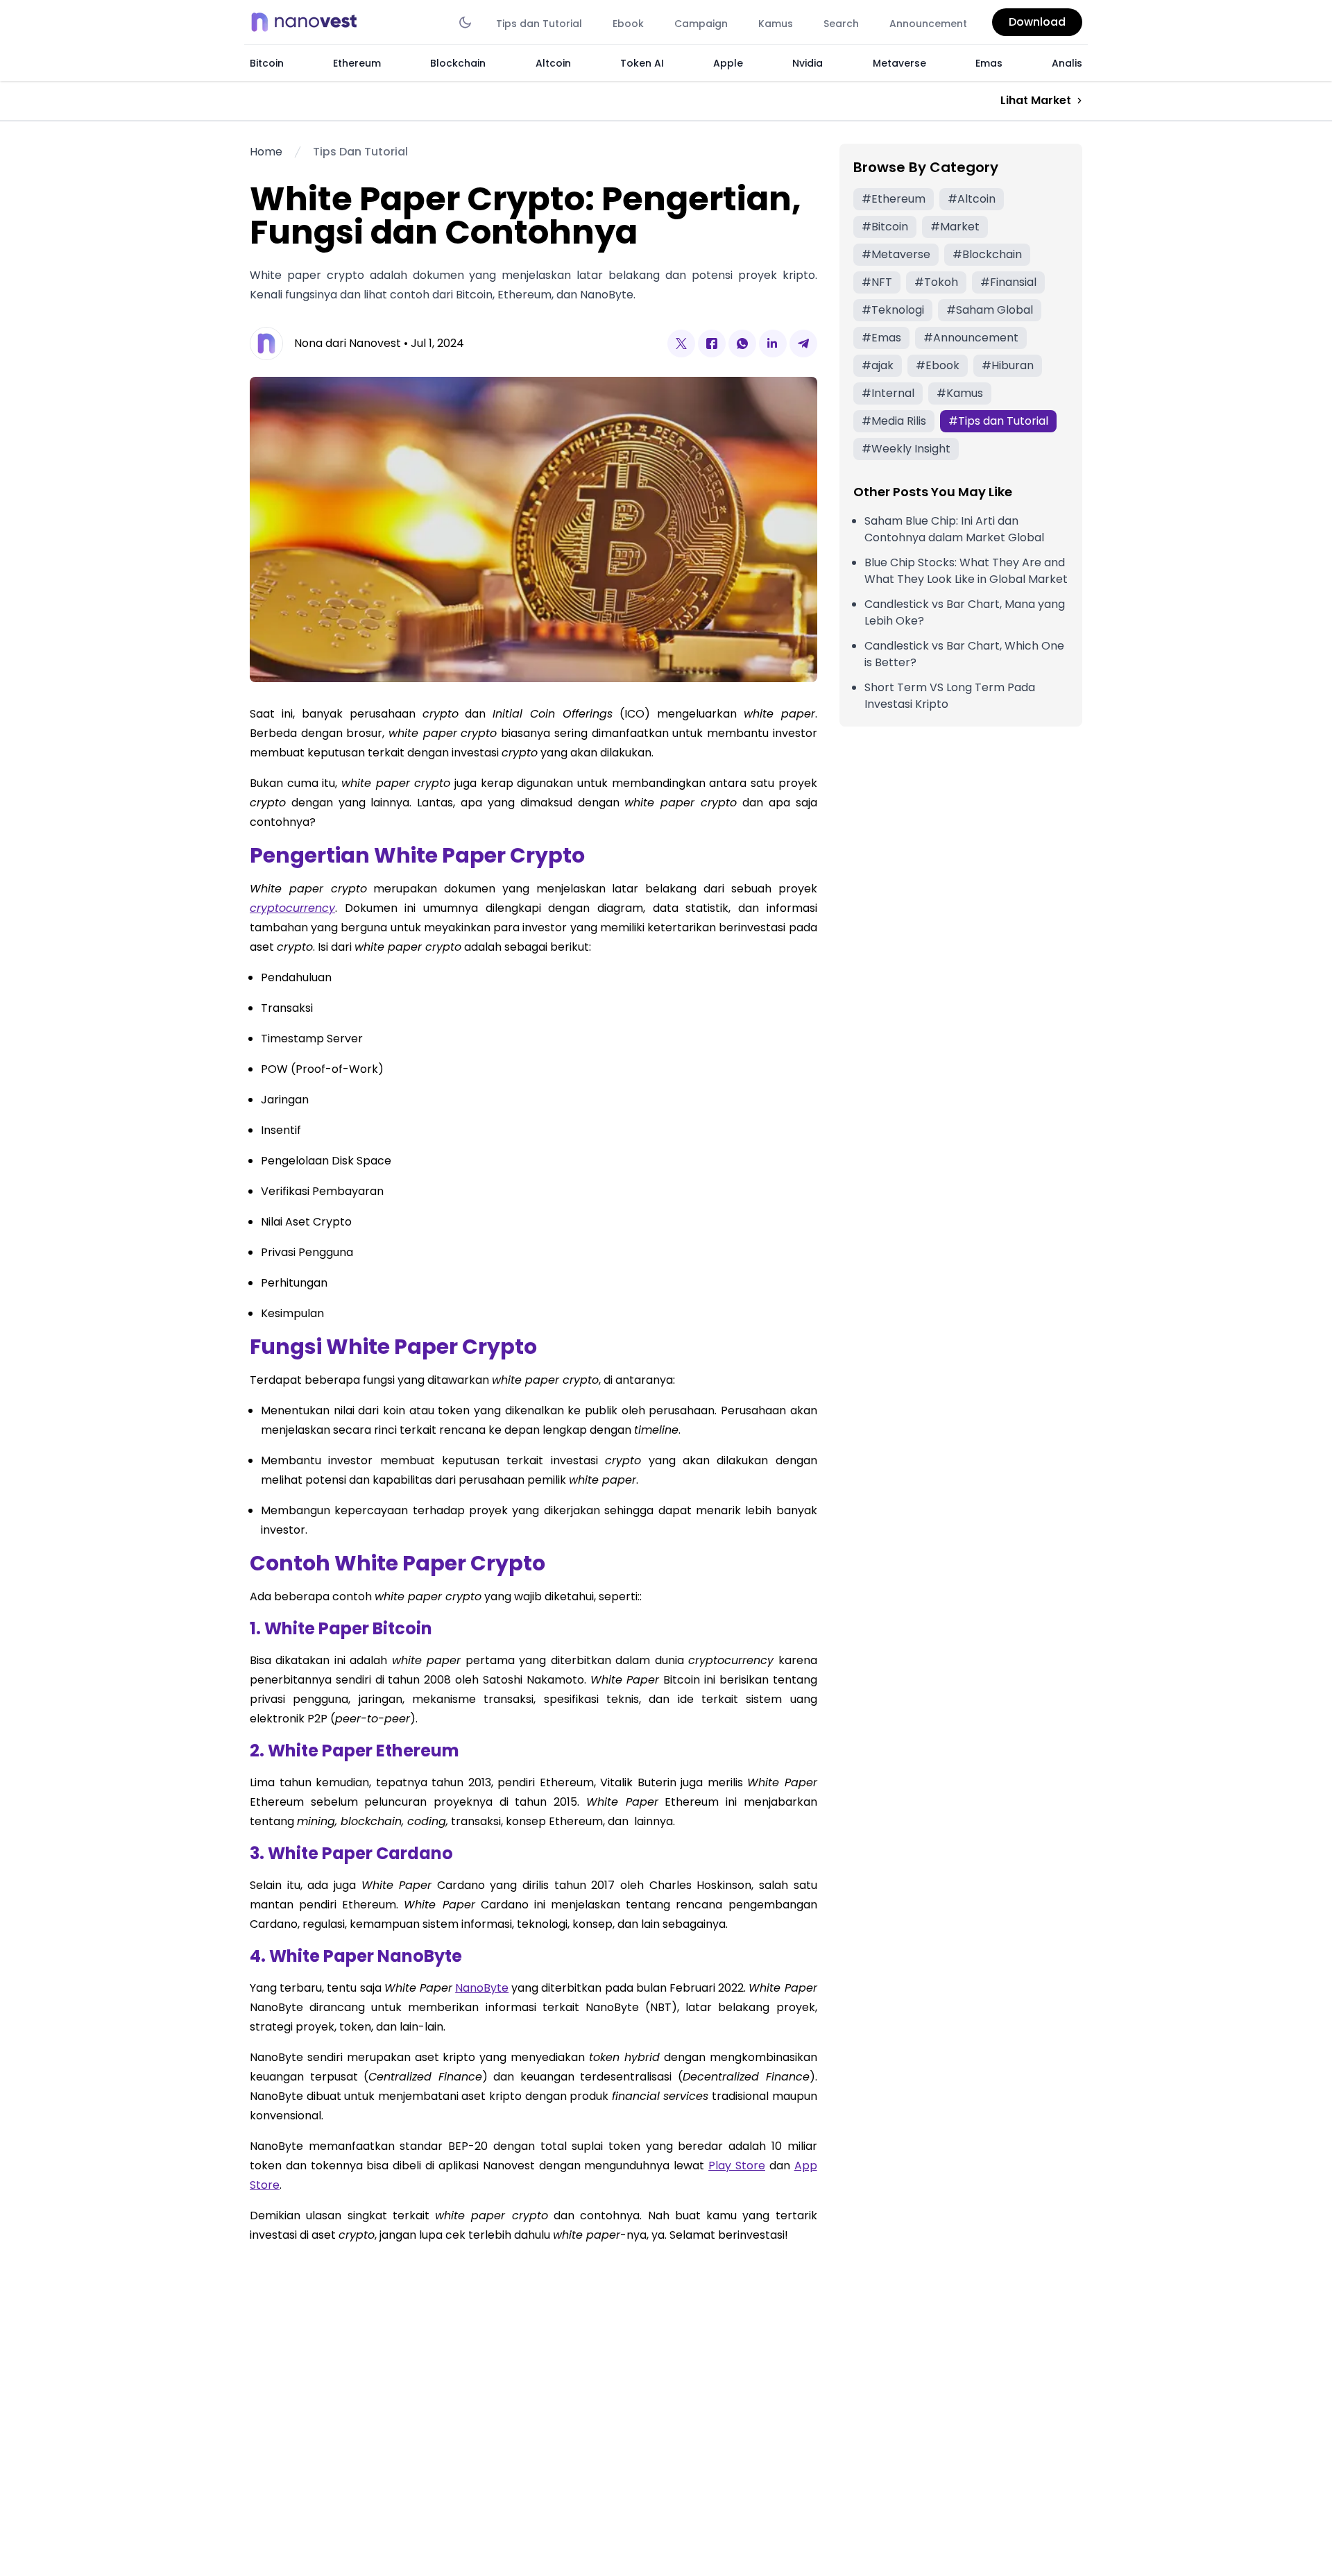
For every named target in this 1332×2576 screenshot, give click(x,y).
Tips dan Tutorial (539, 24)
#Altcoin (972, 199)
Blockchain (458, 63)
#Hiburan (1008, 365)
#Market (955, 227)
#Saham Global (990, 310)
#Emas (881, 338)
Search (841, 24)
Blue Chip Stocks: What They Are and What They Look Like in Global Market (966, 571)
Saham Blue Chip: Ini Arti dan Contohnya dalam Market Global (954, 529)
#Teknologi (893, 310)
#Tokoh (936, 282)
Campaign (701, 24)
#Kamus (960, 393)
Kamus (776, 24)
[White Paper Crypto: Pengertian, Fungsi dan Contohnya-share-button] (681, 344)
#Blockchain (987, 254)
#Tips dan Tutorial (998, 421)
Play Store (737, 2166)
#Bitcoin (885, 227)
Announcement (928, 24)
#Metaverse (896, 254)
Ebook (628, 24)
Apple (728, 63)
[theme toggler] (465, 22)
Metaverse (899, 63)
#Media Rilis (894, 421)
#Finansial (1008, 282)
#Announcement (971, 338)
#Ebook (938, 365)
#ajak (878, 365)
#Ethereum (894, 199)
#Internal (888, 393)
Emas (989, 63)
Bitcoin (267, 63)
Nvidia (808, 63)
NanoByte (482, 1988)
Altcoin (553, 63)
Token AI (642, 63)
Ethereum (357, 63)
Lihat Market (1036, 100)
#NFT (877, 282)
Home (266, 152)
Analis (1067, 63)
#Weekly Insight (906, 449)
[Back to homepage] (308, 22)
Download (1037, 22)
